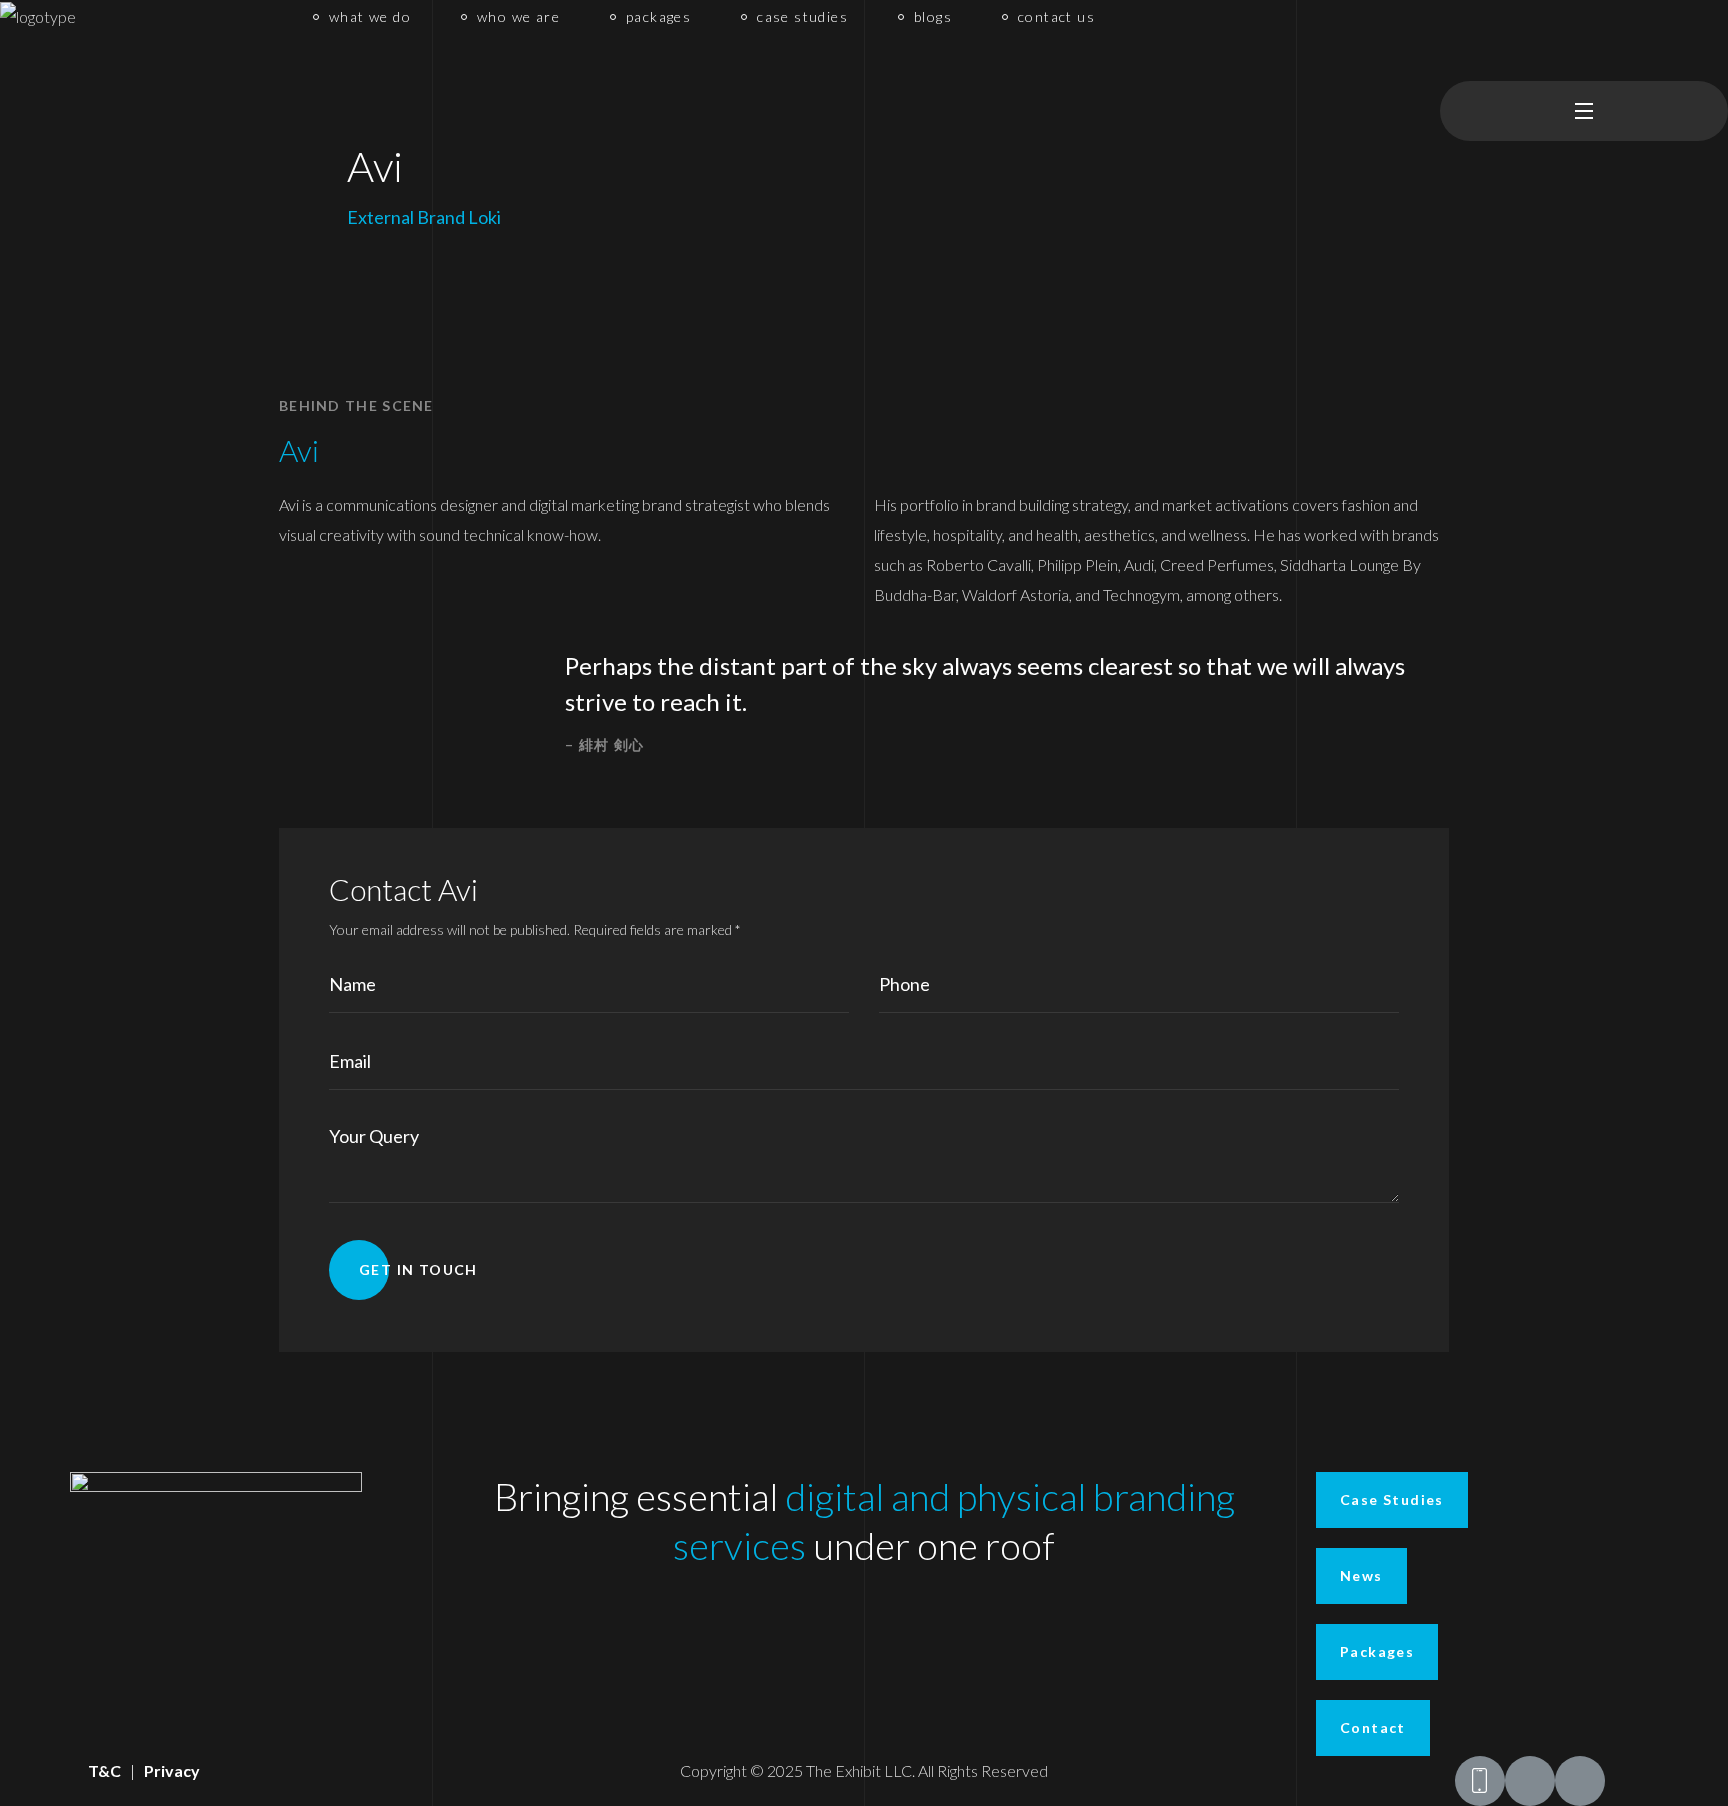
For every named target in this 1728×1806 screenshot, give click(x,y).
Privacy (172, 1770)
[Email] (1530, 1781)
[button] (1448, 40)
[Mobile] (1480, 1781)
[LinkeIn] (1580, 1781)
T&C (104, 1770)
